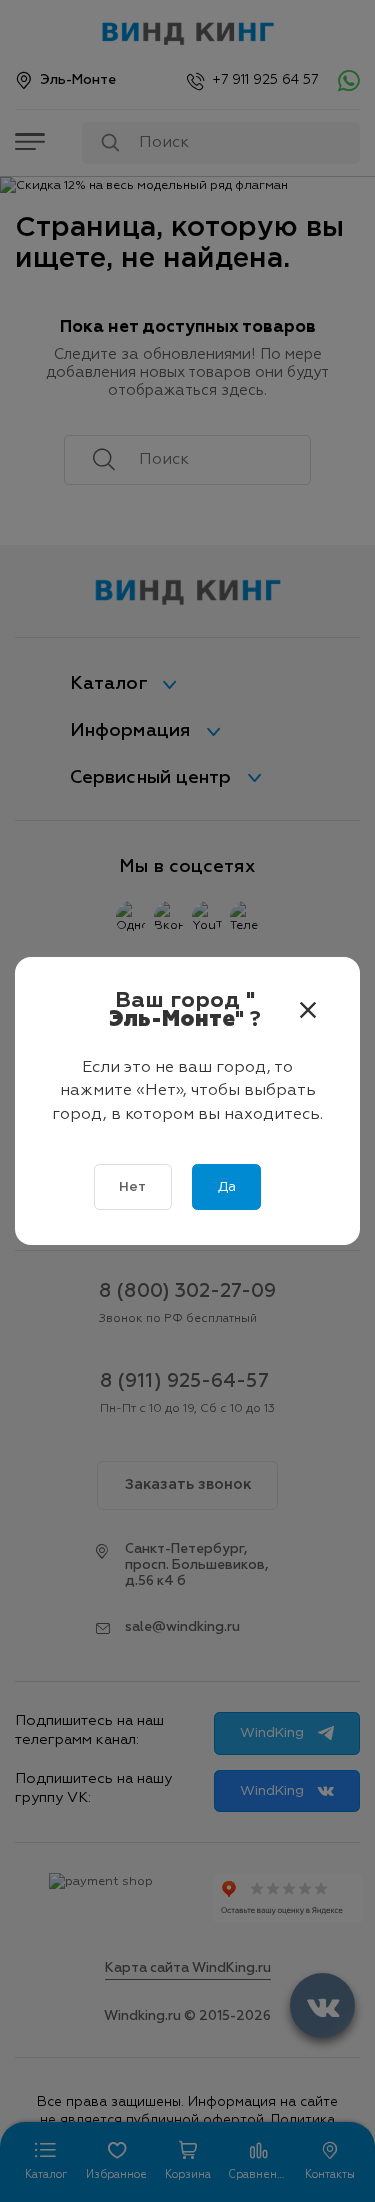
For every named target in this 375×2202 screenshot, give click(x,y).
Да (227, 1187)
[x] (308, 1011)
